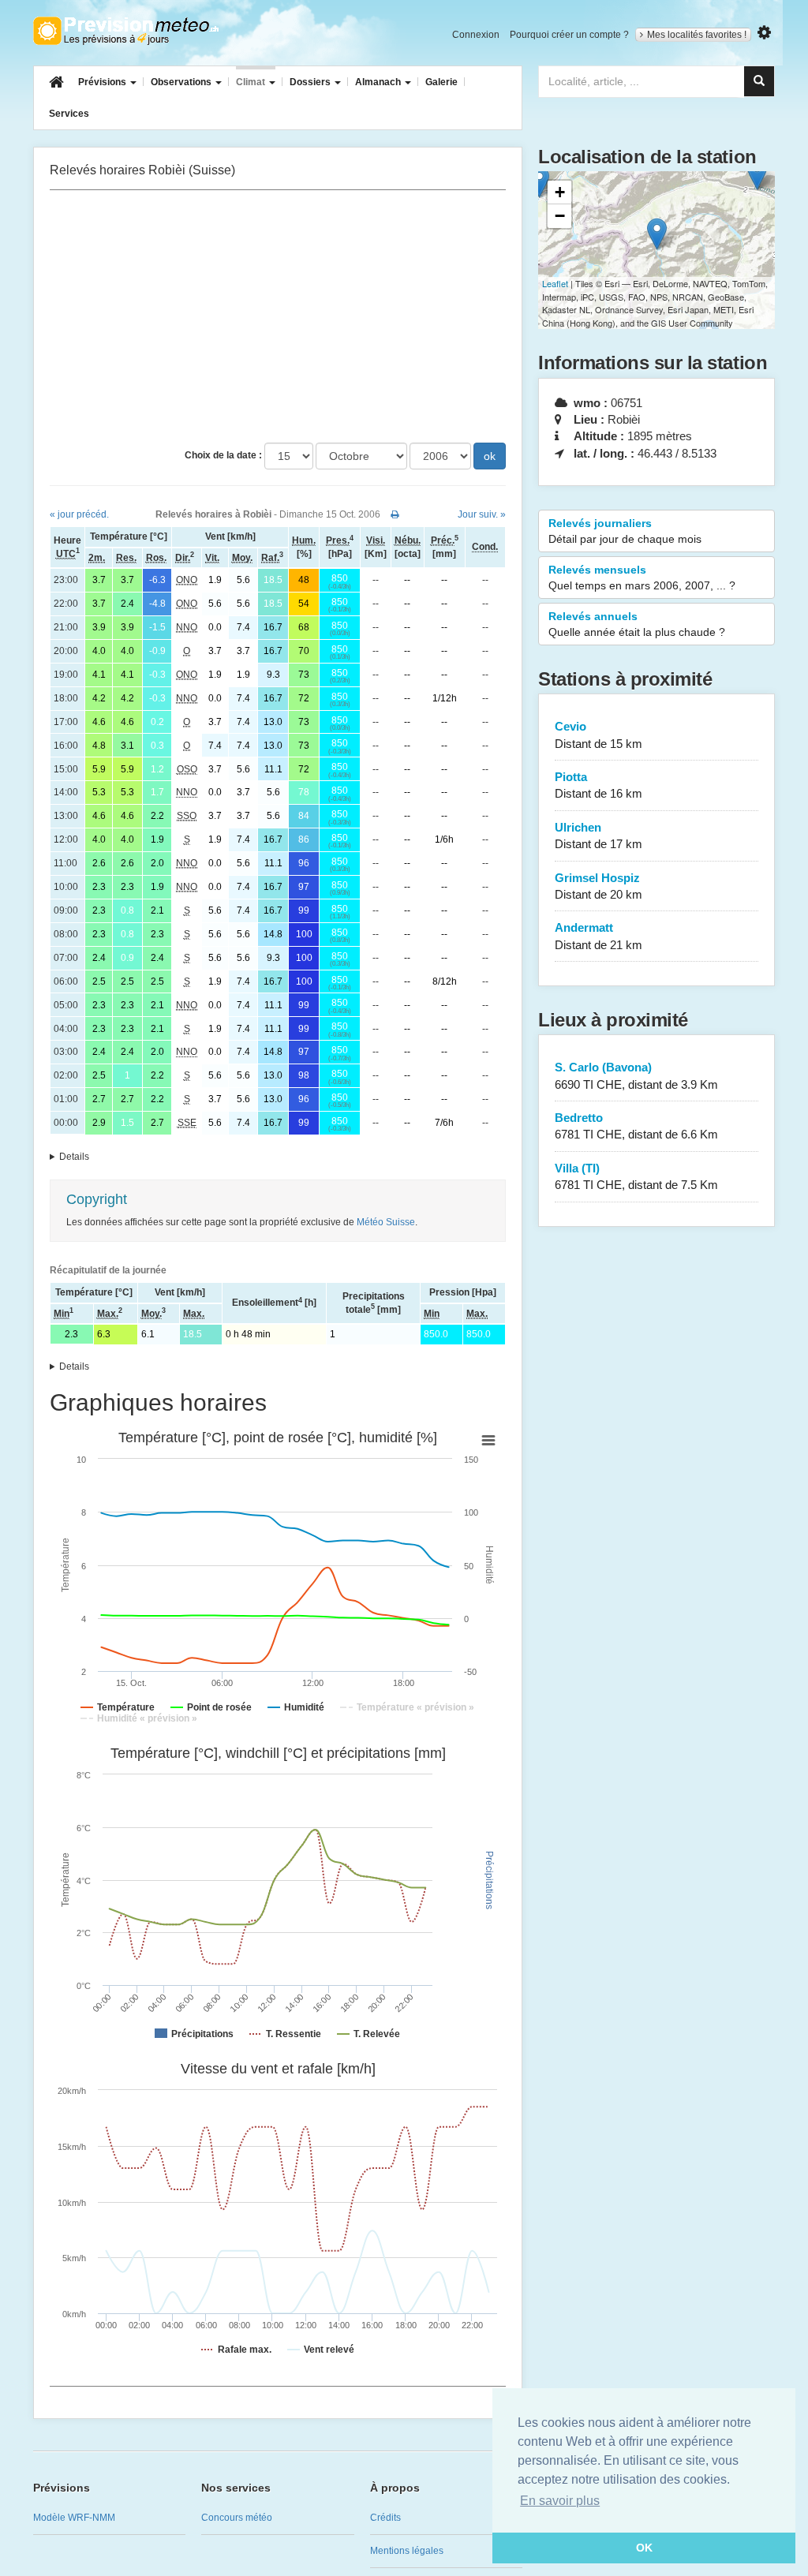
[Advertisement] (278, 316)
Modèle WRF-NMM (74, 2518)
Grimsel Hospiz (599, 886)
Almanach (379, 82)
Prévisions (103, 82)
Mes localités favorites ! (697, 35)
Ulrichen (599, 836)
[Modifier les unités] (764, 33)
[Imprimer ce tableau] (395, 514)
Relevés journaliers (625, 531)
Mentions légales (407, 2551)
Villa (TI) (636, 1176)
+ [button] (560, 192)
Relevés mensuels (642, 578)
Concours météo (237, 2518)
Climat (252, 82)
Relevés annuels (637, 624)
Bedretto (636, 1126)
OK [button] (644, 2548)
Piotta (599, 785)
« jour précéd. (79, 514)
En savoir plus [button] (560, 2501)
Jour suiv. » (482, 514)
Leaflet (555, 283)
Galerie (441, 82)
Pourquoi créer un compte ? (569, 35)
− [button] (560, 216)
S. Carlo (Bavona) (636, 1075)
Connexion (476, 35)
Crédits (385, 2518)
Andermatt (599, 936)
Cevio (599, 735)
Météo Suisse (386, 1222)
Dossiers (311, 82)
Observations (182, 82)
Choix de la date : (223, 455)
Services (69, 114)
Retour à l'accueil (126, 31)
